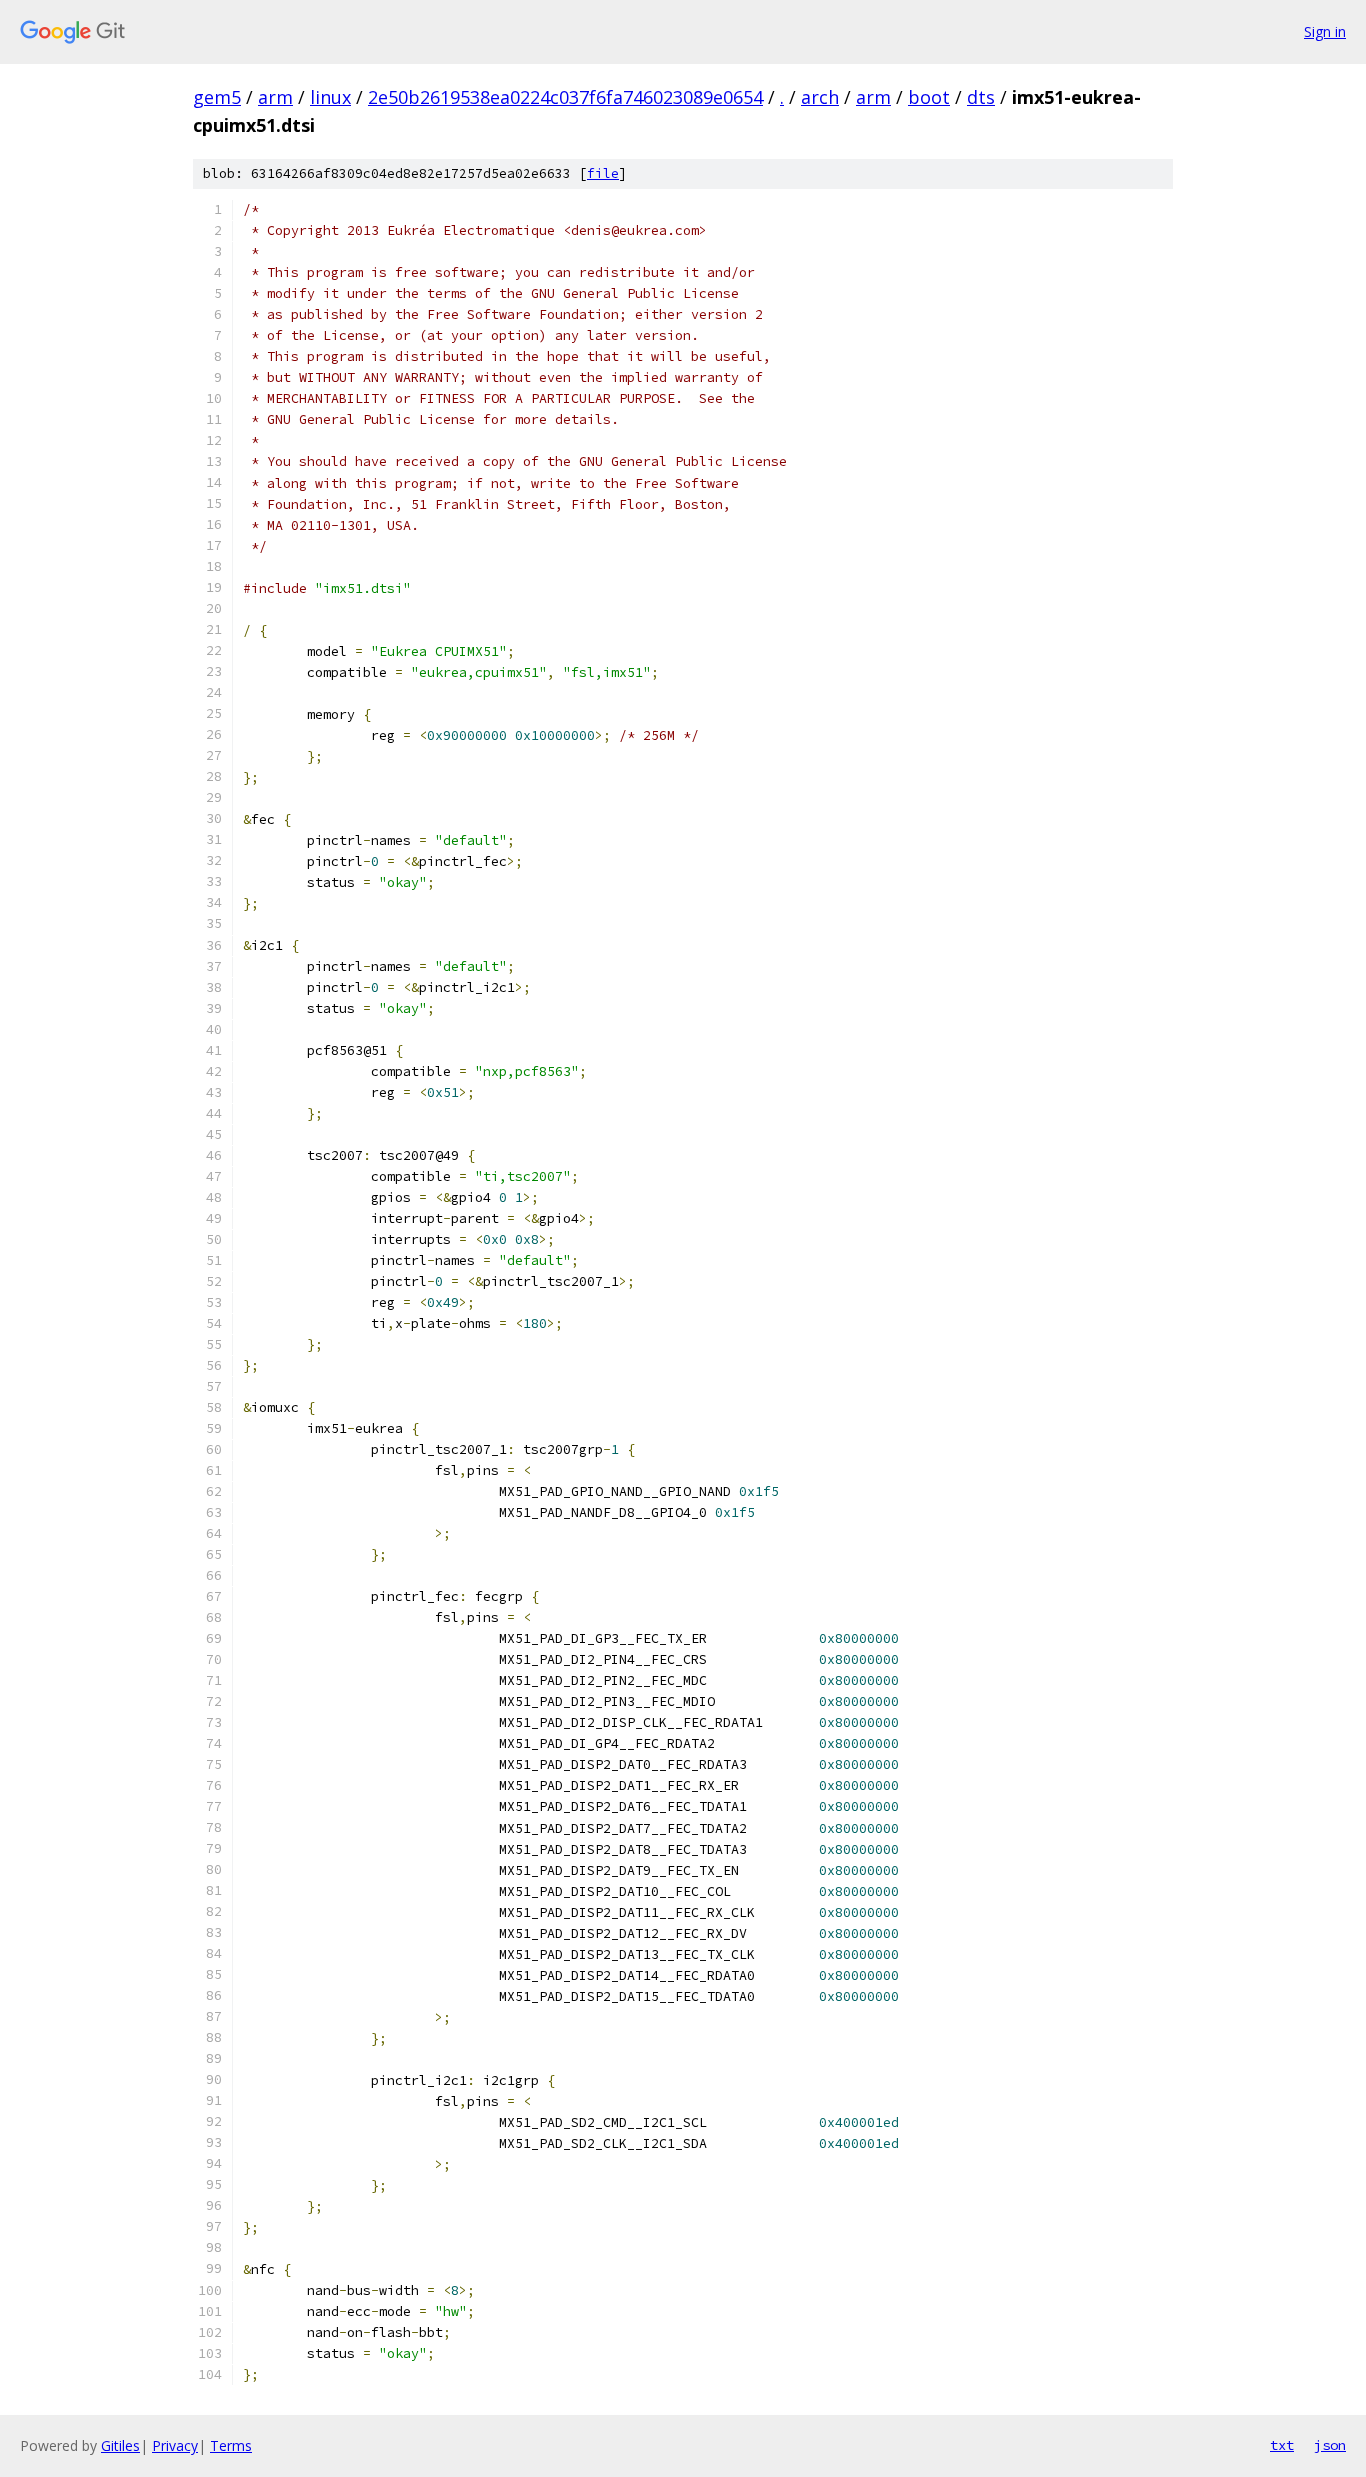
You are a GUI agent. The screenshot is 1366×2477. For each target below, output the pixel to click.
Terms (231, 2445)
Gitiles (120, 2445)
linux (330, 97)
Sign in (1325, 31)
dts (981, 97)
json (1330, 2445)
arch (820, 97)
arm (275, 97)
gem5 (217, 97)
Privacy (175, 2445)
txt (1282, 2445)
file (603, 173)
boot (929, 97)
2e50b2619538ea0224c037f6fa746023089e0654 (565, 97)
